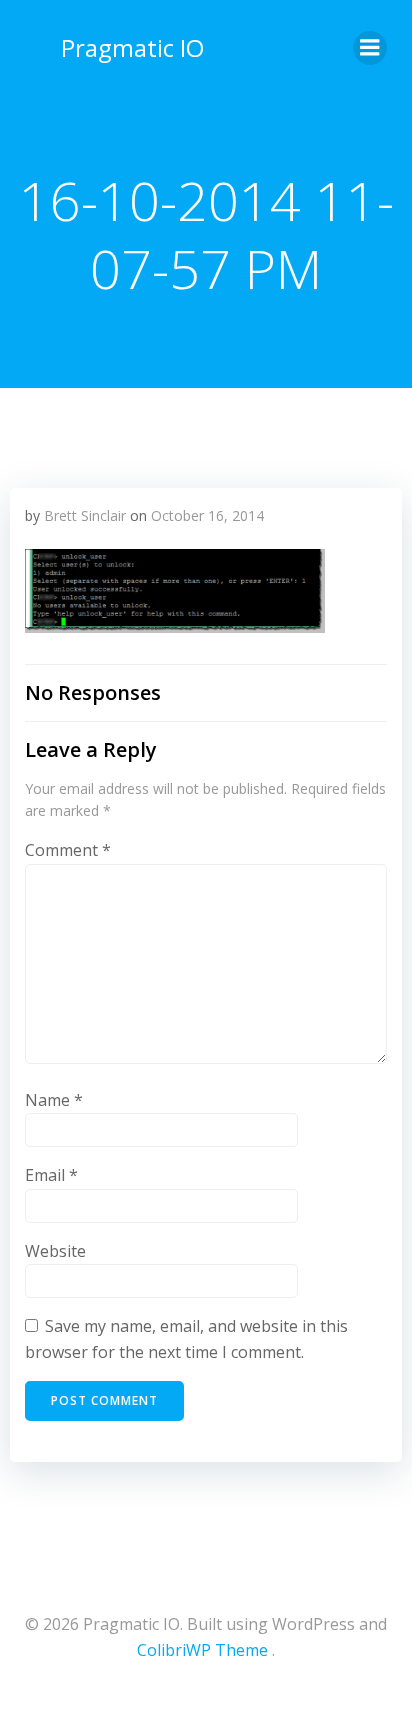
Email (51, 1175)
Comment (68, 850)
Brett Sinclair (85, 515)
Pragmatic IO (132, 47)
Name (54, 1100)
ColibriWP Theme (202, 1650)
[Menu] (370, 48)
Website (55, 1251)
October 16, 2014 (207, 515)
